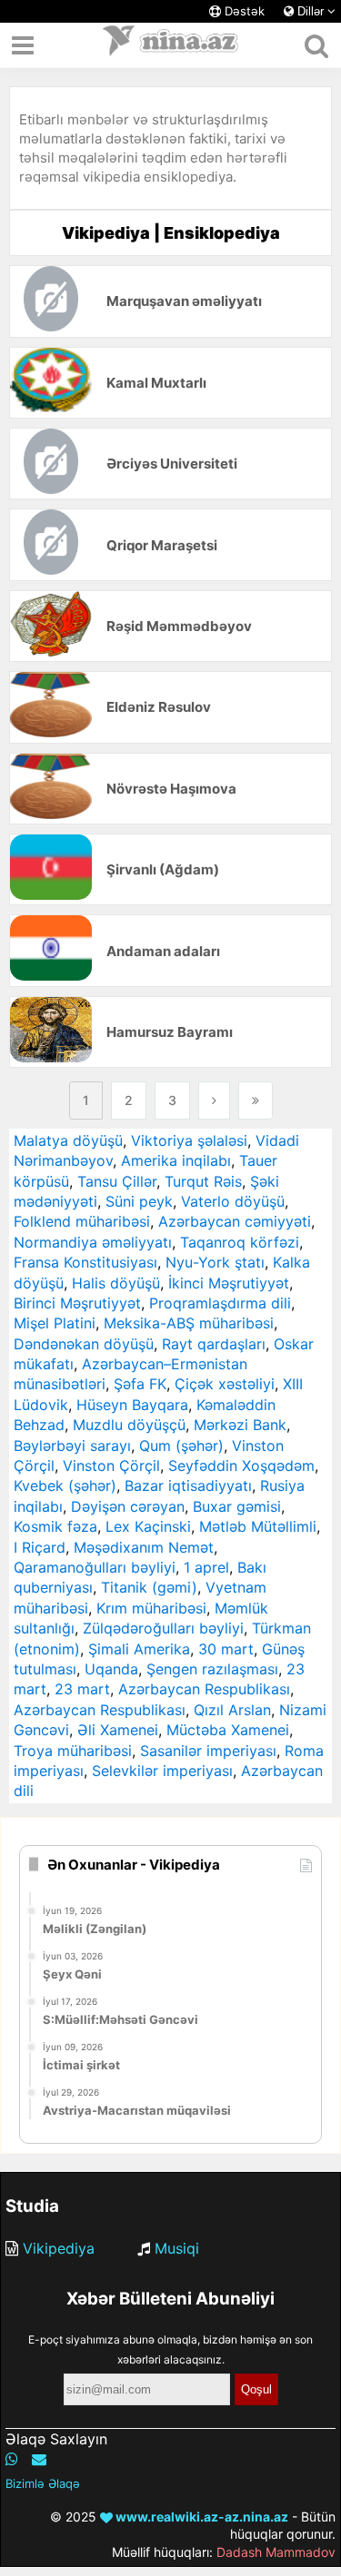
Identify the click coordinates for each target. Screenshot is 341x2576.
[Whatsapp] (12, 2459)
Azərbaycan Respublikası (204, 1689)
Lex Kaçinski (148, 1526)
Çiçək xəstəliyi (225, 1384)
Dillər (311, 11)
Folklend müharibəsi (82, 1221)
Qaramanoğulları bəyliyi (95, 1567)
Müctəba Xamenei (228, 1730)
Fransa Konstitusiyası (85, 1262)
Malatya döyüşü (68, 1140)
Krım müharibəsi (151, 1608)
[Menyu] (23, 45)
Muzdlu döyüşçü (129, 1425)
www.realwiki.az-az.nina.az (201, 2517)
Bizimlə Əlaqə (43, 2483)
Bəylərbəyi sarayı (72, 1446)
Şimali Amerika (139, 1649)
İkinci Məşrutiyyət (229, 1283)
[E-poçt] (39, 2459)
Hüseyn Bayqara (132, 1405)
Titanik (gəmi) (149, 1587)
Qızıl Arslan (232, 1710)
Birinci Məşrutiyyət (77, 1303)
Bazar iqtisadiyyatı (188, 1485)
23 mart (82, 1689)
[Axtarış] (316, 45)
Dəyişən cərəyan (128, 1506)
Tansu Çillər (117, 1181)
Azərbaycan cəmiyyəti (235, 1221)
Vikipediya (59, 2248)
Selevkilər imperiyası (162, 1771)
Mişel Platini (55, 1323)
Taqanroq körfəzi (240, 1242)
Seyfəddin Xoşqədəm (241, 1466)
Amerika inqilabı (176, 1160)
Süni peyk (139, 1201)
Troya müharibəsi (73, 1751)
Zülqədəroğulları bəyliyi (163, 1628)
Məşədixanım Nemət (144, 1547)
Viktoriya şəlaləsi (189, 1140)
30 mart (226, 1649)
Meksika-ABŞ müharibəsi (189, 1323)
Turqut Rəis (203, 1181)
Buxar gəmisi (237, 1506)
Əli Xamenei (118, 1730)
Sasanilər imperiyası (208, 1751)
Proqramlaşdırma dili (220, 1303)
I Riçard (40, 1547)
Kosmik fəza (55, 1526)
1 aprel (206, 1567)
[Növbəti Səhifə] (214, 1100)
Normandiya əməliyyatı (93, 1242)
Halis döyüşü (116, 1283)
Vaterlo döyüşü (233, 1201)
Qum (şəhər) (181, 1446)
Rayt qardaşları (214, 1344)
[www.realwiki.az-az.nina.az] (171, 45)
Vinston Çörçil (111, 1466)
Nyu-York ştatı (215, 1262)
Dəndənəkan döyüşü (84, 1344)
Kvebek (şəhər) (65, 1485)
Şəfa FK (140, 1384)
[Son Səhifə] (256, 1100)
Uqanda (111, 1669)
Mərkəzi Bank (240, 1425)
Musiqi (177, 2248)
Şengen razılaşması (212, 1669)
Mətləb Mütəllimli (258, 1526)
